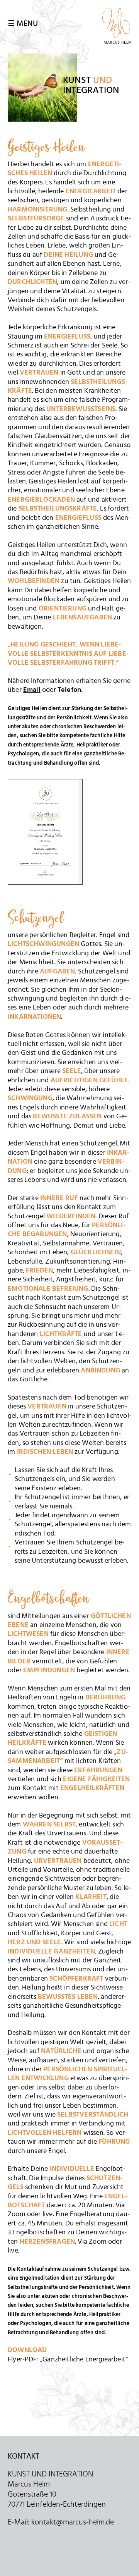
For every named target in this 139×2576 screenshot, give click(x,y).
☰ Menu (23, 24)
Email (32, 690)
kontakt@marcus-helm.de (73, 2522)
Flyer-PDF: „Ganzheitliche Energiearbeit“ (68, 2359)
